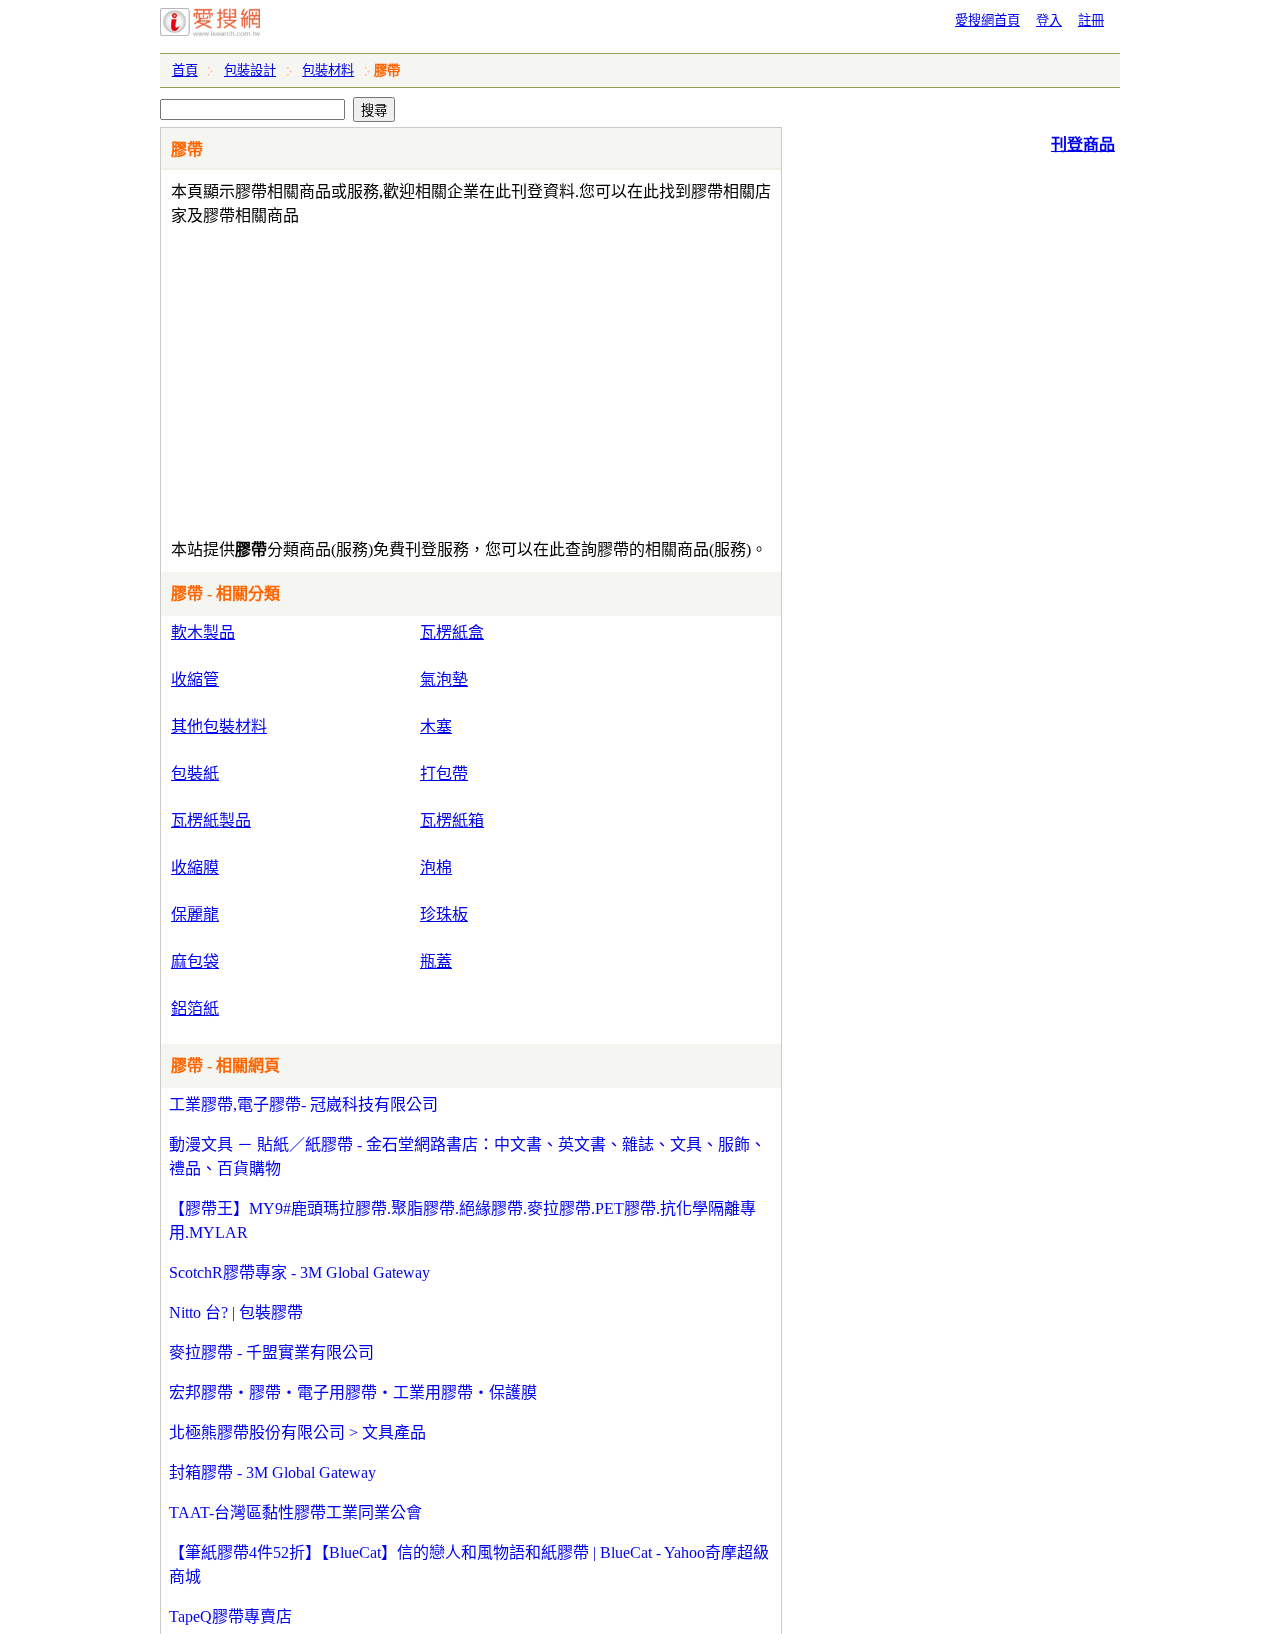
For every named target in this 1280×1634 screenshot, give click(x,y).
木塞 (436, 726)
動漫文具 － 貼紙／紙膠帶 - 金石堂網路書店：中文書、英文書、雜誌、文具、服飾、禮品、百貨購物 (467, 1156)
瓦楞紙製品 (211, 820)
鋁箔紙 (195, 1008)
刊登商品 (1083, 144)
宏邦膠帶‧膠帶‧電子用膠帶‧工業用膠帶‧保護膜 (353, 1392)
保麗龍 (195, 914)
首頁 (185, 70)
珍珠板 (444, 914)
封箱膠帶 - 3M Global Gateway (272, 1472)
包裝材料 (328, 70)
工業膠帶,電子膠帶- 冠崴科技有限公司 (303, 1104)
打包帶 (444, 773)
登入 (1049, 20)
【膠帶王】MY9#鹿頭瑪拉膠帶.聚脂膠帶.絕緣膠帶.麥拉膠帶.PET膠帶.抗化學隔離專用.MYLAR (462, 1220)
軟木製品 (203, 632)
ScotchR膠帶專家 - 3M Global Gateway (299, 1272)
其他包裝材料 (219, 726)
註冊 (1091, 20)
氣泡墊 (444, 679)
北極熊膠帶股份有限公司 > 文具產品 (297, 1432)
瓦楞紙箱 (452, 820)
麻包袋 (195, 961)
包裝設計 (250, 70)
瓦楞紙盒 (452, 632)
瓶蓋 (436, 961)
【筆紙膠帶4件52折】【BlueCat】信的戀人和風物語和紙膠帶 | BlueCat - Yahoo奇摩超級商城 (469, 1564)
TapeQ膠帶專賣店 (230, 1616)
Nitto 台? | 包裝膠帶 (236, 1312)
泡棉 (436, 867)
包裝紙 (195, 773)
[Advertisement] (413, 378)
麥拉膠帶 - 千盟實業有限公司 (271, 1352)
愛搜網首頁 (987, 20)
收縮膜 (195, 867)
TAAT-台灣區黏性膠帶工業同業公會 (295, 1512)
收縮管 (195, 679)
